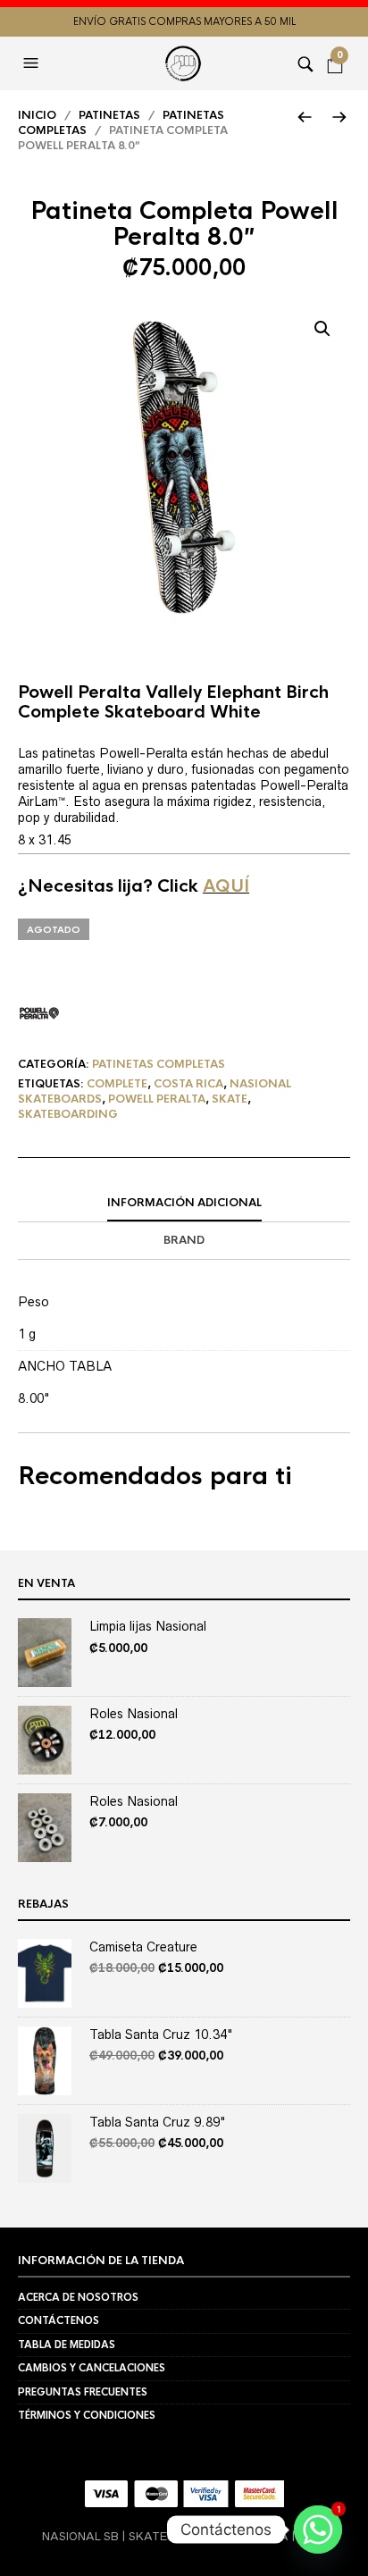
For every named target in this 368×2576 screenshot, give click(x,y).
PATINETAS (109, 115)
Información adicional (184, 1203)
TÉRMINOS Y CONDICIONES (87, 2415)
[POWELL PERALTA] (39, 1013)
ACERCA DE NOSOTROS (78, 2297)
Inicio (37, 115)
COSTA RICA (188, 1084)
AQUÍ (226, 886)
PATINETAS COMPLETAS (159, 1064)
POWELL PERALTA (157, 1099)
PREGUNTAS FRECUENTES (83, 2392)
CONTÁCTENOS (59, 2320)
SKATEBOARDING (68, 1114)
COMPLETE (117, 1084)
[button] (33, 63)
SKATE (230, 1099)
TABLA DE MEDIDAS (67, 2345)
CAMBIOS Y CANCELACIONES (92, 2368)
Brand (184, 1240)
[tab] (184, 1204)
